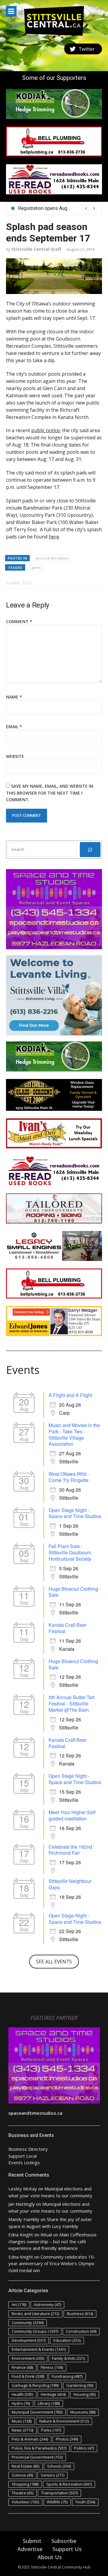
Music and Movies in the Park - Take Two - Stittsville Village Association (74, 1434)
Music (22, 2421)
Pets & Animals (30, 2439)
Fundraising (67, 2376)
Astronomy (47, 2305)
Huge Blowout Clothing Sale (73, 1592)
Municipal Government (37, 2412)
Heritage (53, 2394)
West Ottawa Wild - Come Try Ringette (69, 1477)
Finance (22, 2367)
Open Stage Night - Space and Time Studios (75, 1513)
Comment (19, 621)
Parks (51, 2430)
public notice (45, 430)
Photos (67, 2439)
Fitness (52, 2367)
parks (36, 567)
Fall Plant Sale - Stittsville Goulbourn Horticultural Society (70, 1552)
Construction (81, 2331)
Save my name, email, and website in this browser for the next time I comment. (50, 793)
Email (14, 727)
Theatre (22, 2493)
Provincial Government (37, 2457)
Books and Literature (35, 2314)
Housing (85, 2394)
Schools (59, 2466)
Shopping (25, 2484)
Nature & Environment (64, 2421)
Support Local (22, 2156)
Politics (84, 2448)
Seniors (52, 2475)
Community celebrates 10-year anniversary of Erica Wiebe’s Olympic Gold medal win (52, 2264)
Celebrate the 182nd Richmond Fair (70, 1850)
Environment (28, 2358)
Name (14, 697)
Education (67, 2340)
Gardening (80, 2385)
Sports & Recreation (52, 558)
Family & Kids (68, 2358)
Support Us (67, 2549)
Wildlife (57, 2502)
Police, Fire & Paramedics (39, 2448)
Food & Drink (28, 2376)
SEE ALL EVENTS (54, 1962)
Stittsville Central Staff (36, 249)
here (54, 537)
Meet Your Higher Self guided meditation (72, 1815)
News (22, 2430)
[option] (58, 208)
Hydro (21, 2403)
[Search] (90, 850)
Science (22, 2475)
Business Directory (28, 2149)
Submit (32, 2541)
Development (29, 2340)
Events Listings (24, 2162)
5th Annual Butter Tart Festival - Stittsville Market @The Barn (72, 1703)
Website (15, 756)
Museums (83, 2412)
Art (19, 2305)
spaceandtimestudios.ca (35, 2113)
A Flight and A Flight (70, 1395)
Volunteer (25, 2502)
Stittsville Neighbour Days (70, 1884)
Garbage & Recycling (35, 2385)
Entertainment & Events (39, 2349)
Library (49, 2403)
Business (80, 2314)
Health (22, 2394)
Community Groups (35, 2331)
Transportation (59, 2493)
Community (28, 2323)
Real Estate (25, 2466)
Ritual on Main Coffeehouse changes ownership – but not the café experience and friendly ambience (52, 2241)
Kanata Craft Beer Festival (68, 1628)
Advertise (30, 2549)
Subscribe (64, 2541)
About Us (50, 2557)
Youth (85, 2502)
